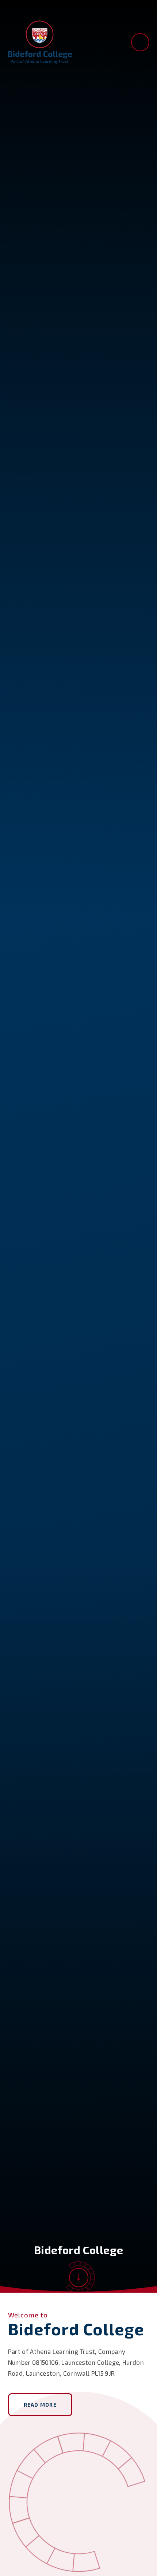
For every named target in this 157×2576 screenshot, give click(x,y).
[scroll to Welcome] (79, 2278)
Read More (40, 2405)
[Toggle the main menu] (140, 42)
